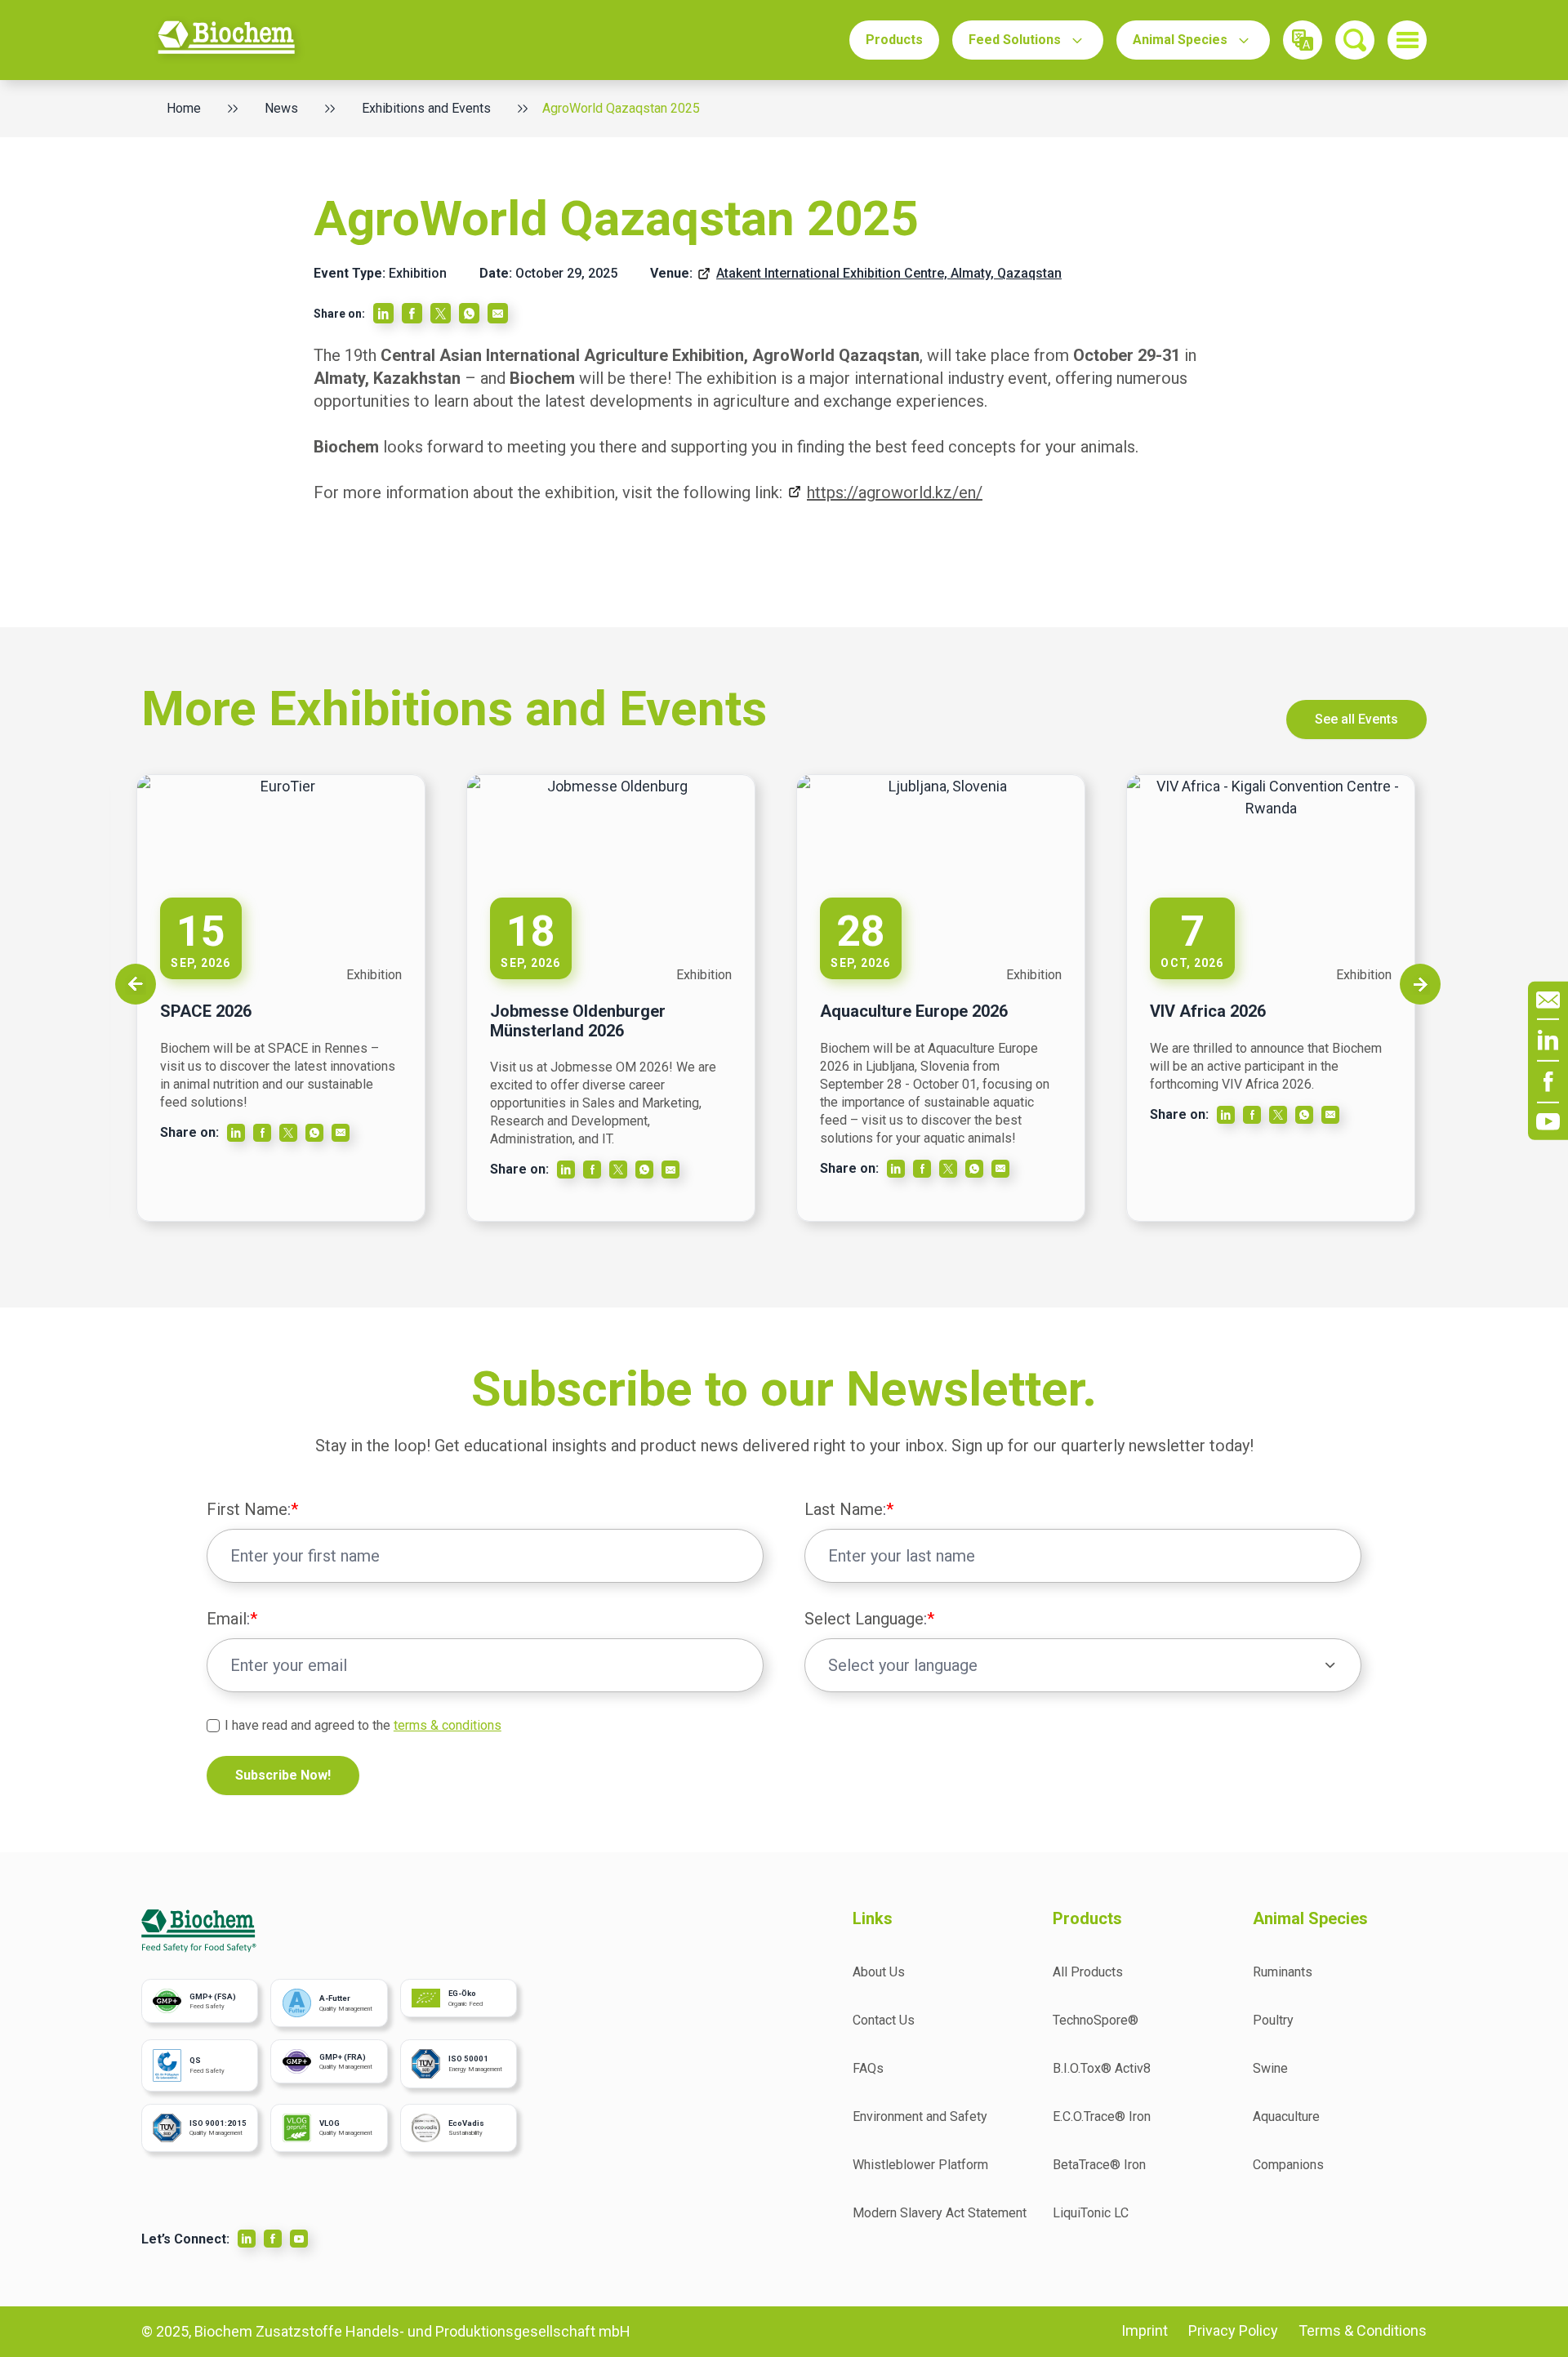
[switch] (639, 1272)
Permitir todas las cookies (989, 1349)
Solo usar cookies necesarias (1218, 1349)
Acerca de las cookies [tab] (607, 1021)
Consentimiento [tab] (278, 1024)
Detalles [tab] (443, 1021)
